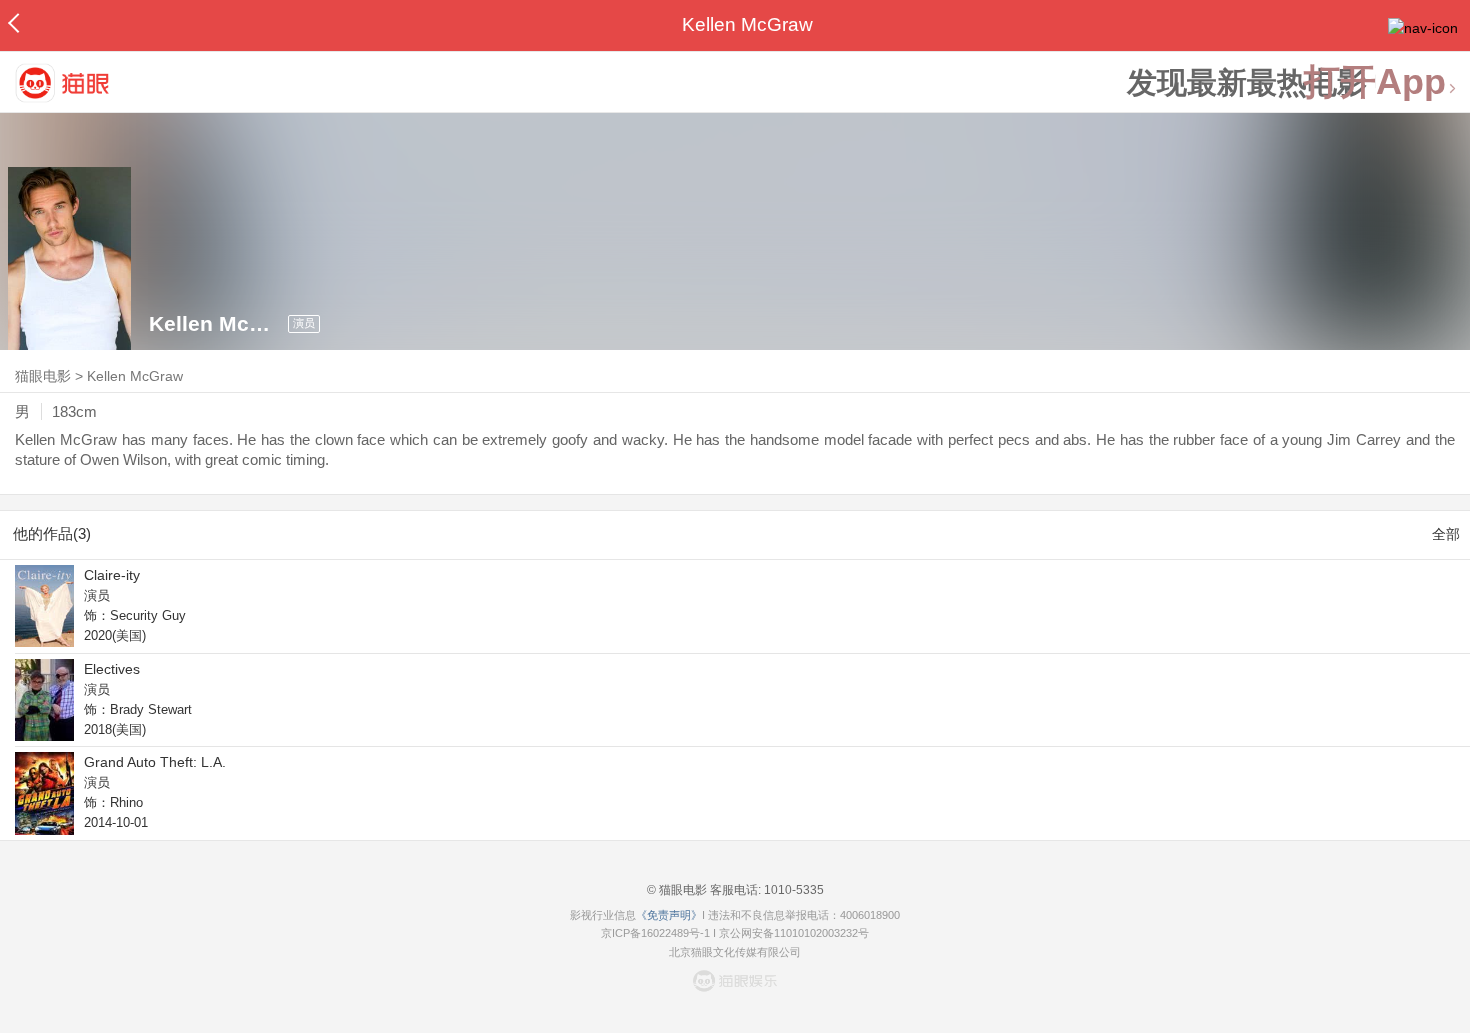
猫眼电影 (43, 376)
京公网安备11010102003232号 (794, 933)
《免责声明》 (669, 915)
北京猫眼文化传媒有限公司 (735, 952)
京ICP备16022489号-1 (655, 933)
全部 (1446, 534)
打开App (1375, 82)
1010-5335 (792, 890)
